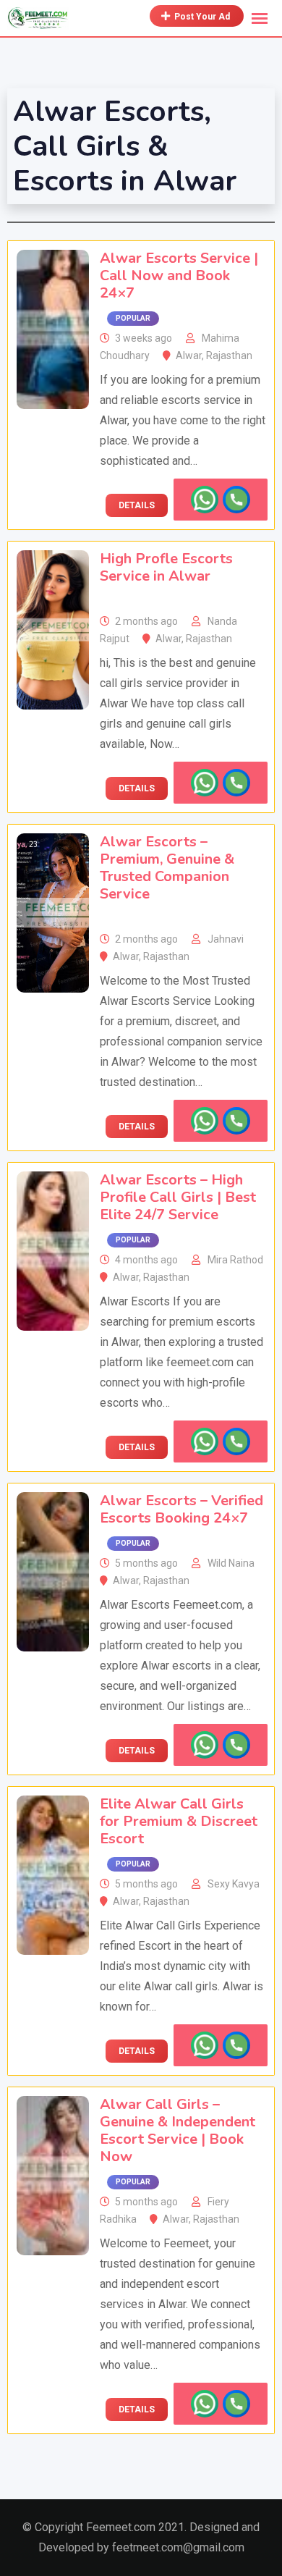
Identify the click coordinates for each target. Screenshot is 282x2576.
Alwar (189, 355)
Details (137, 505)
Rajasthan (229, 355)
